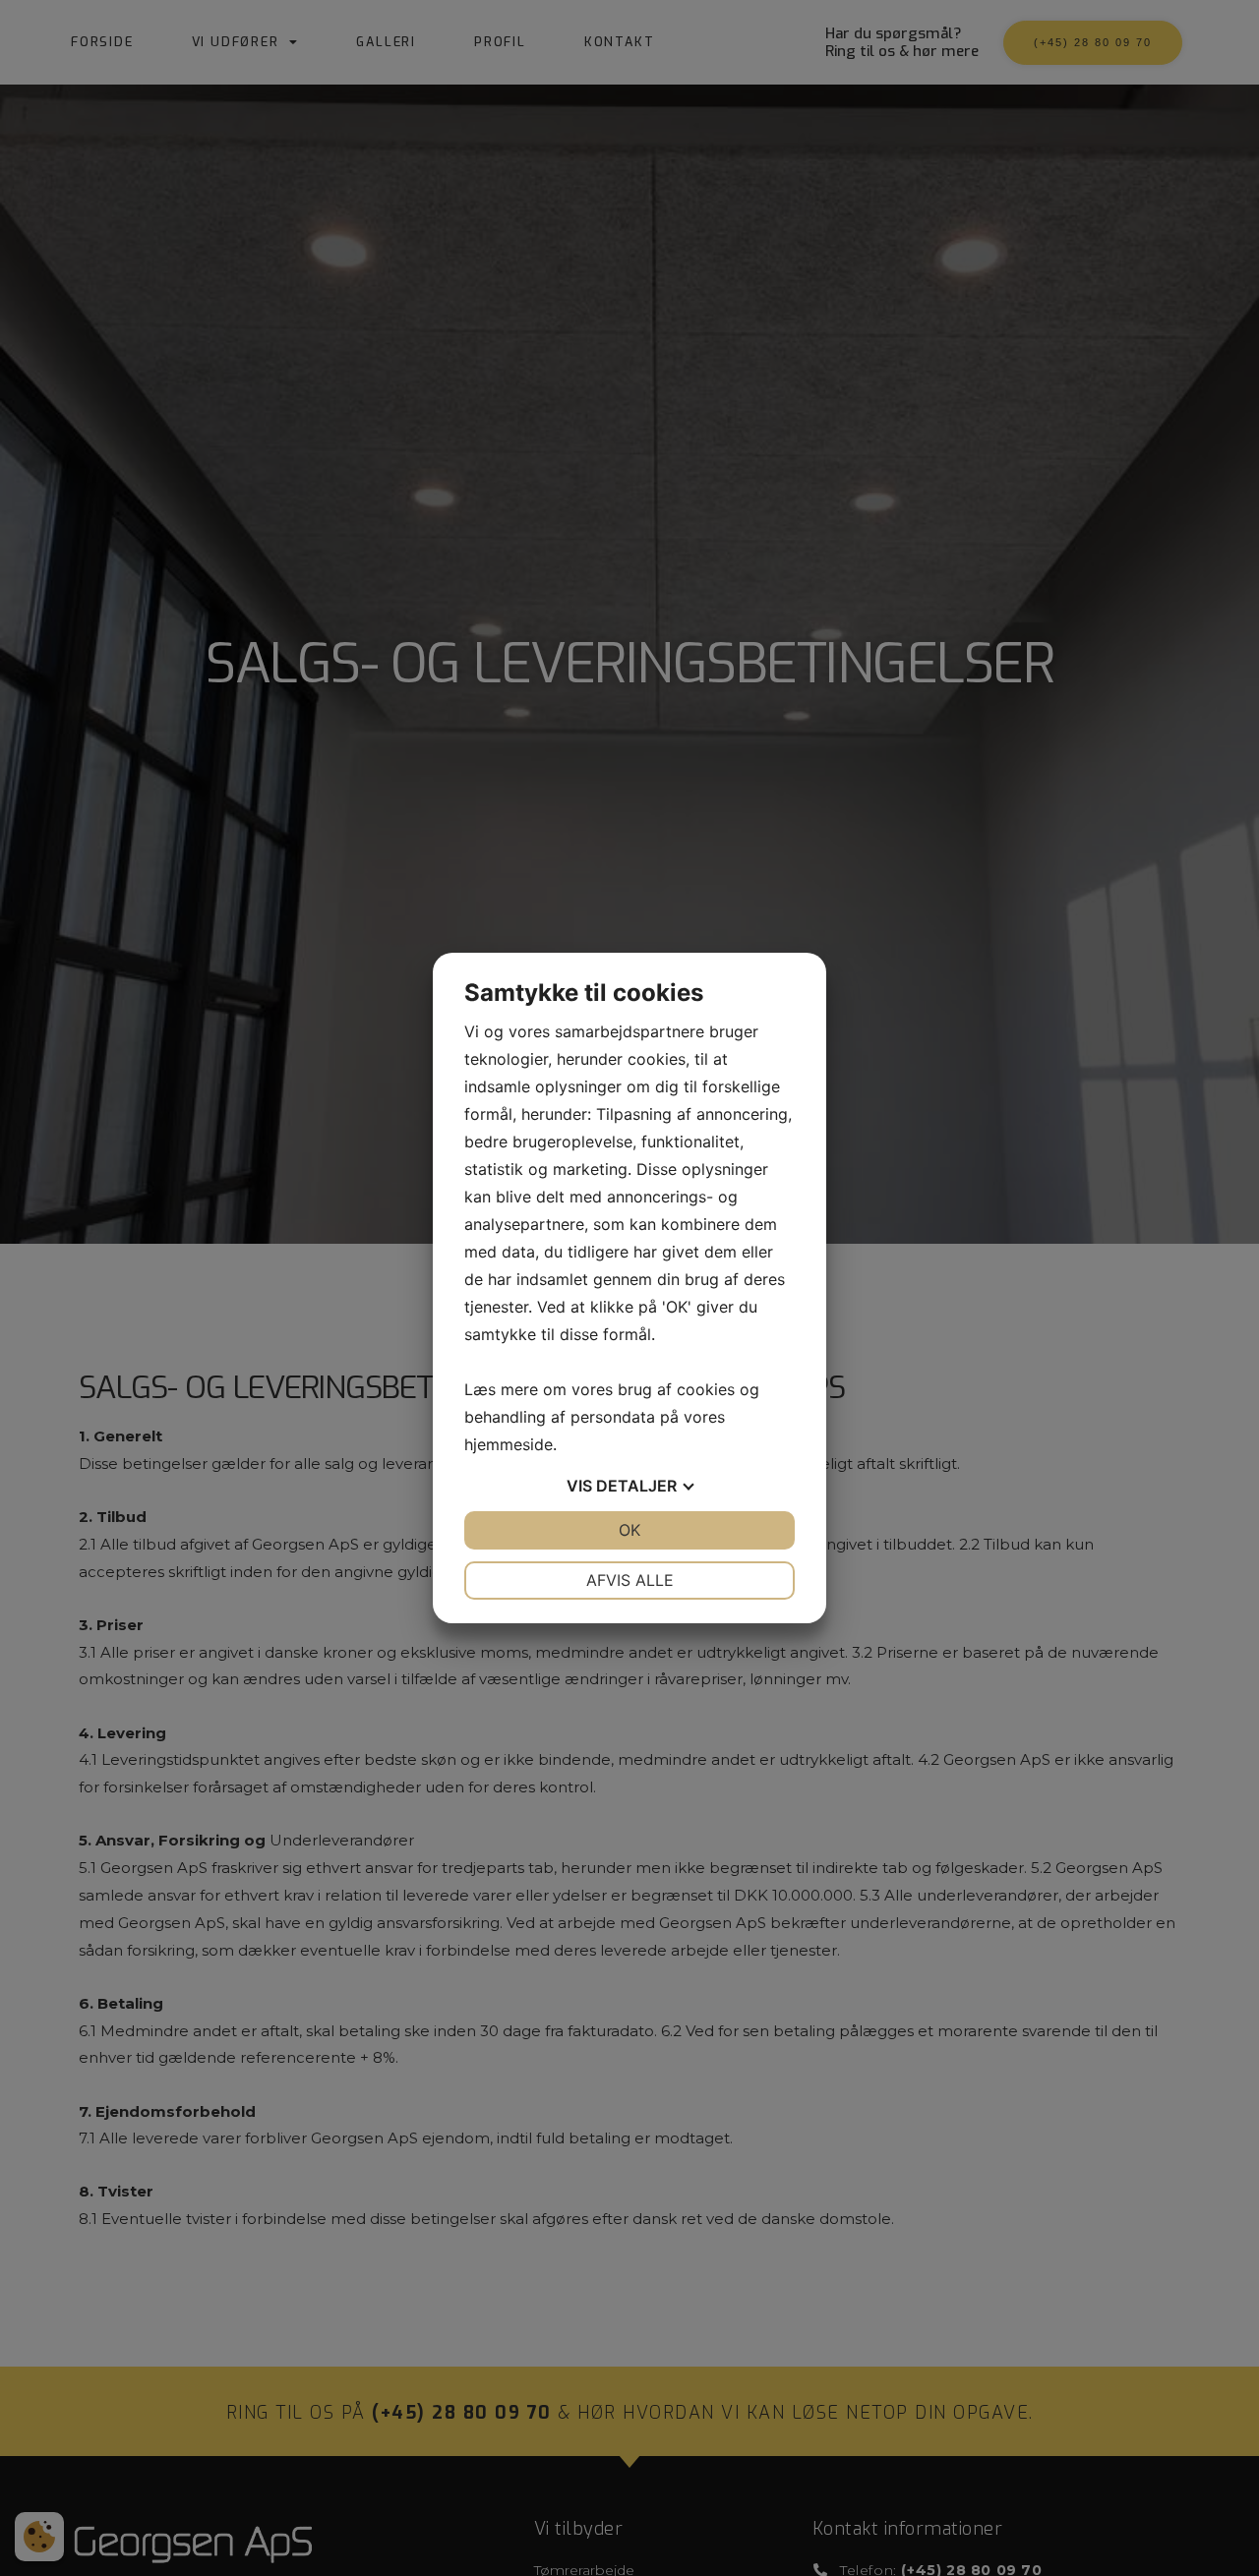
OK (629, 1530)
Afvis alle (630, 1580)
